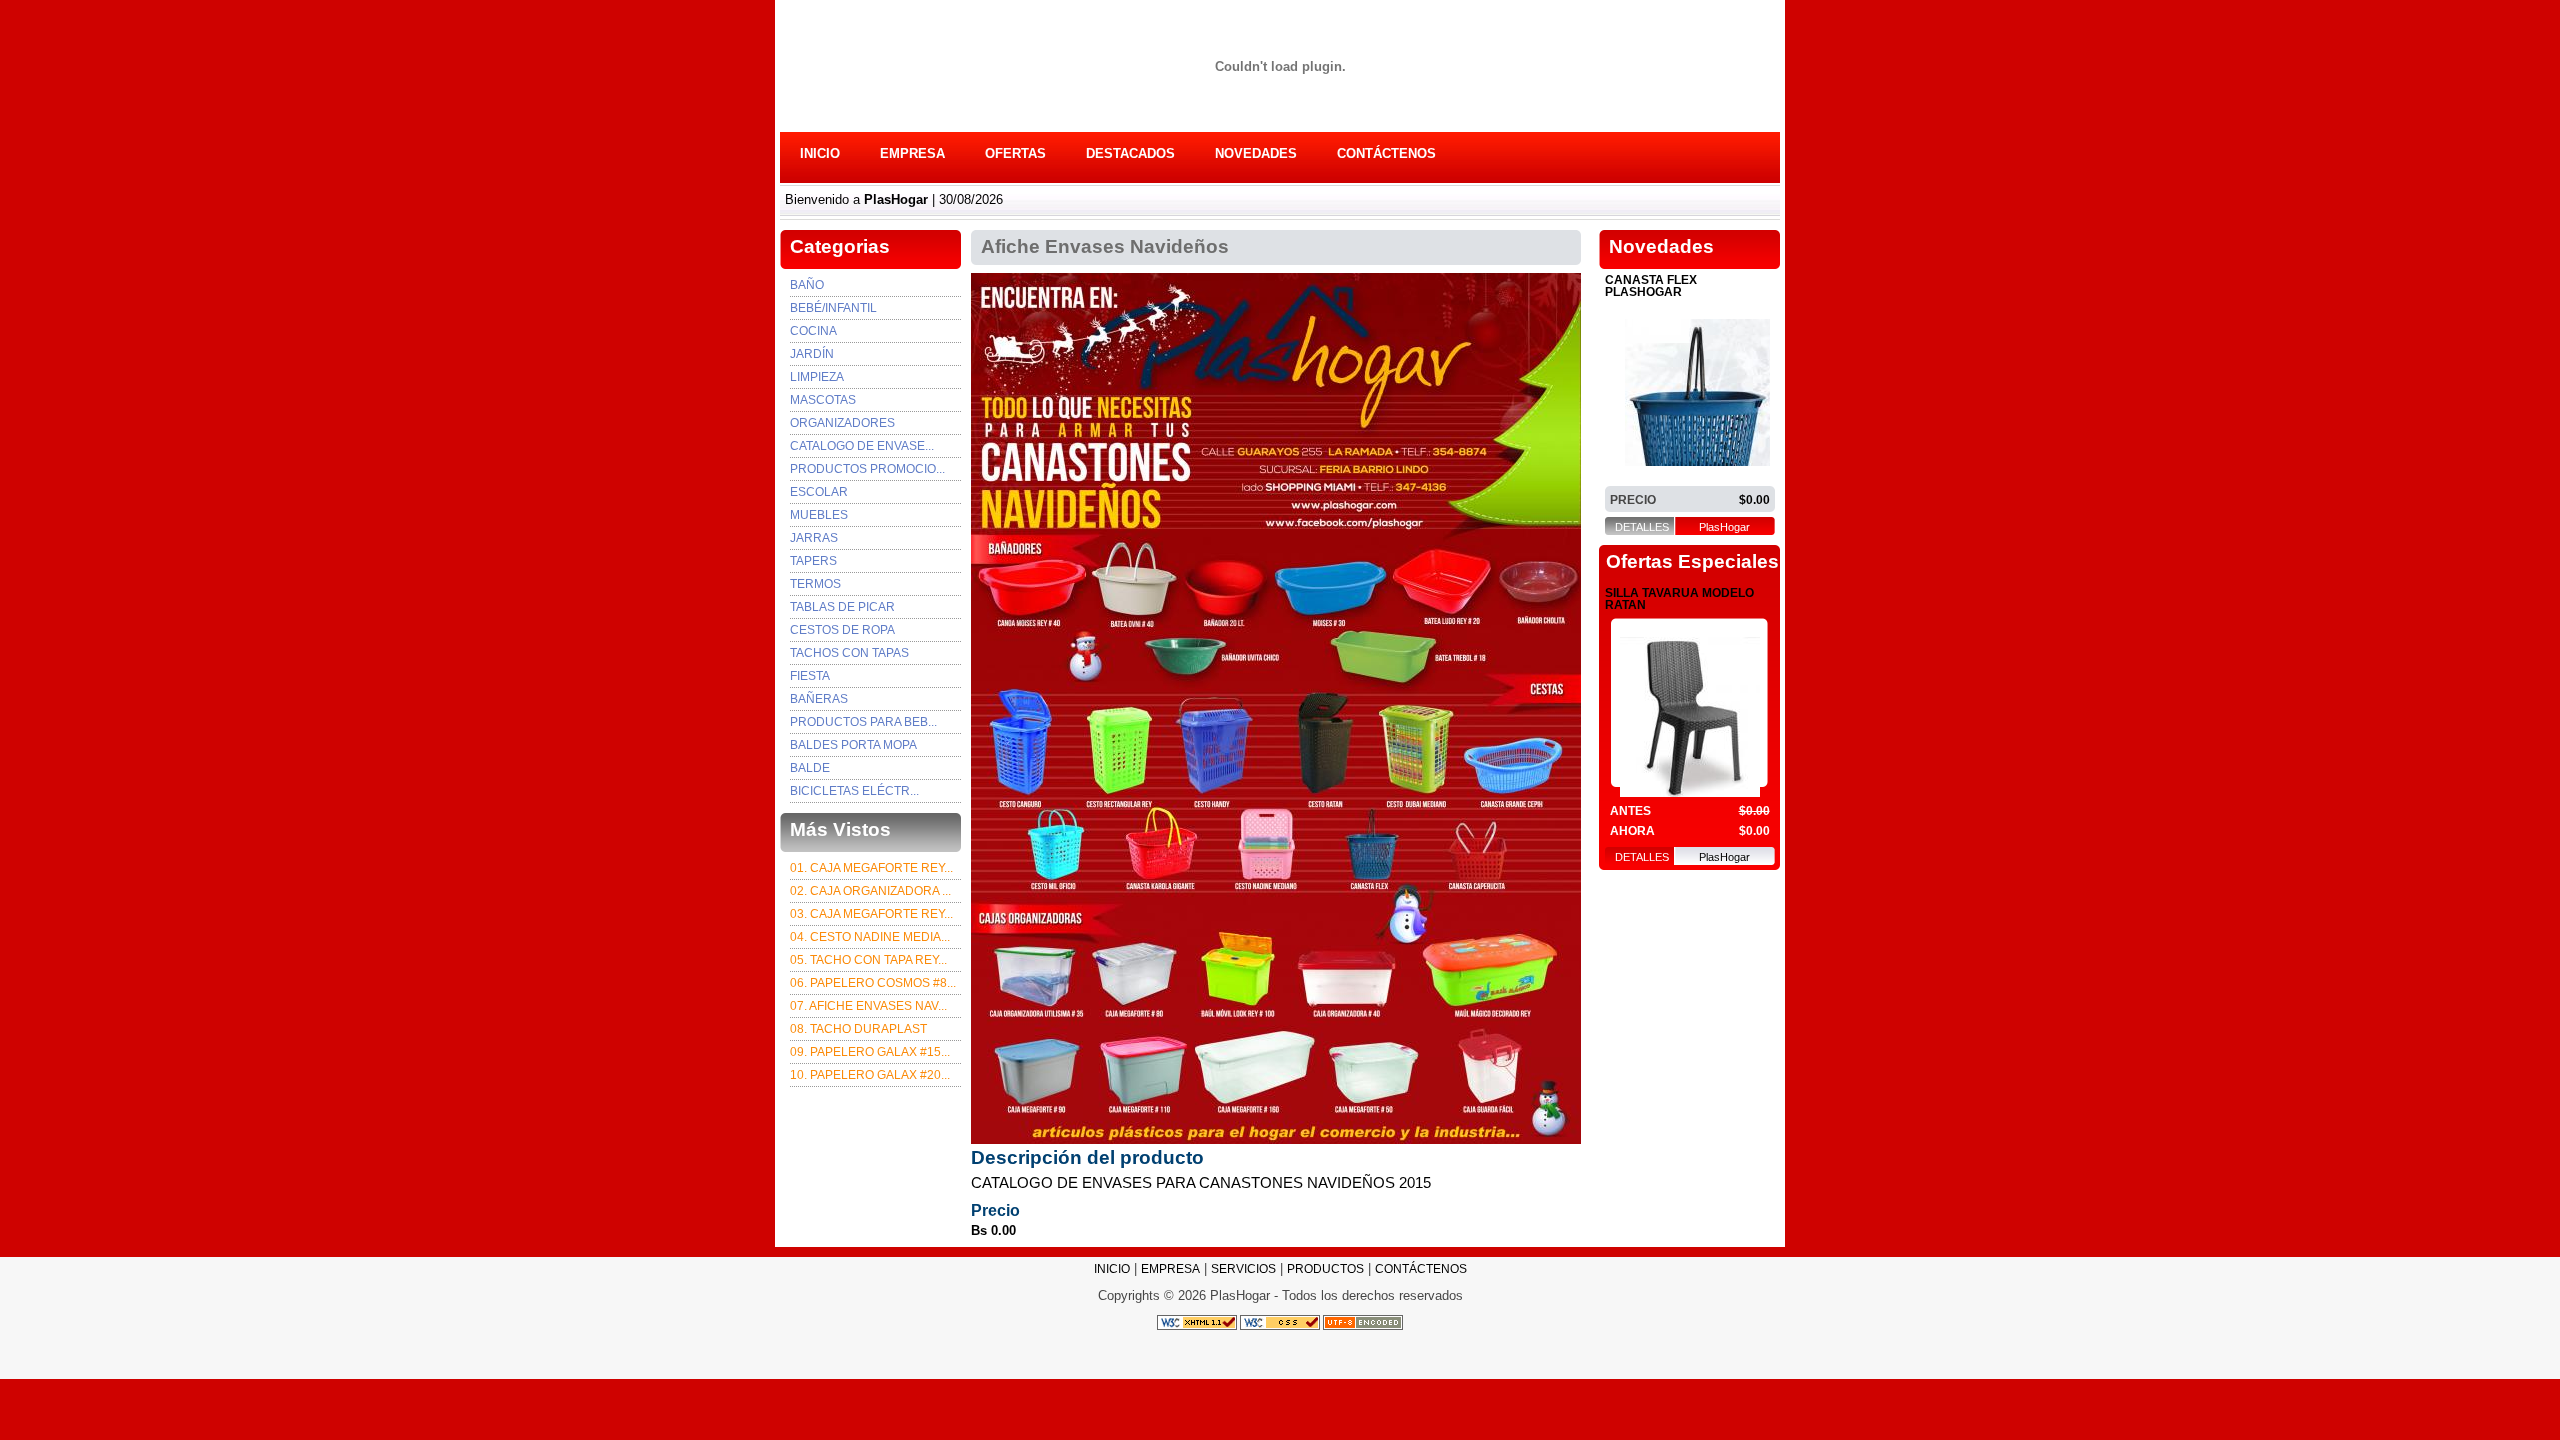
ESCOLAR (819, 492)
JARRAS (814, 538)
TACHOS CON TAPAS (849, 653)
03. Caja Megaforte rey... (871, 914)
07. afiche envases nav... (868, 1006)
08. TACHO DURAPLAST (858, 1029)
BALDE (810, 768)
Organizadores (842, 423)
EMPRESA (912, 153)
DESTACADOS (1130, 153)
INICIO (820, 153)
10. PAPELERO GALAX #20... (870, 1075)
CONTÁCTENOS (1386, 153)
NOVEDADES (1256, 153)
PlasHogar (1724, 527)
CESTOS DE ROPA (842, 630)
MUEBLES (819, 515)
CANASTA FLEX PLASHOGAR (1651, 286)
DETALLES (1642, 527)
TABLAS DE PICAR (842, 607)
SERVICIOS (1243, 1269)
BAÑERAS (819, 699)
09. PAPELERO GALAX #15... (870, 1052)
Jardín (812, 354)
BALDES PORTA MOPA (853, 745)
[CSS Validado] (1278, 1322)
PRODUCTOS (1325, 1269)
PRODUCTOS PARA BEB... (863, 722)
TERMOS (815, 584)
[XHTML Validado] (1197, 1322)
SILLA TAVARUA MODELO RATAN (1679, 599)
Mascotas (823, 400)
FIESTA (810, 676)
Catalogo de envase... (862, 446)
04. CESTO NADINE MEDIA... (870, 937)
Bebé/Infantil (833, 308)
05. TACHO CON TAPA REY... (868, 960)
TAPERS (813, 561)
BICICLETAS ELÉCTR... (854, 791)
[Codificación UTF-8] (1363, 1322)
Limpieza (817, 377)
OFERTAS (1015, 153)
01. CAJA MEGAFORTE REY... (871, 868)
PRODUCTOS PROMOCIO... (867, 469)
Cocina (813, 331)
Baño (807, 285)
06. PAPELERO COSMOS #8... (873, 983)
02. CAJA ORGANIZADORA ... (870, 891)
